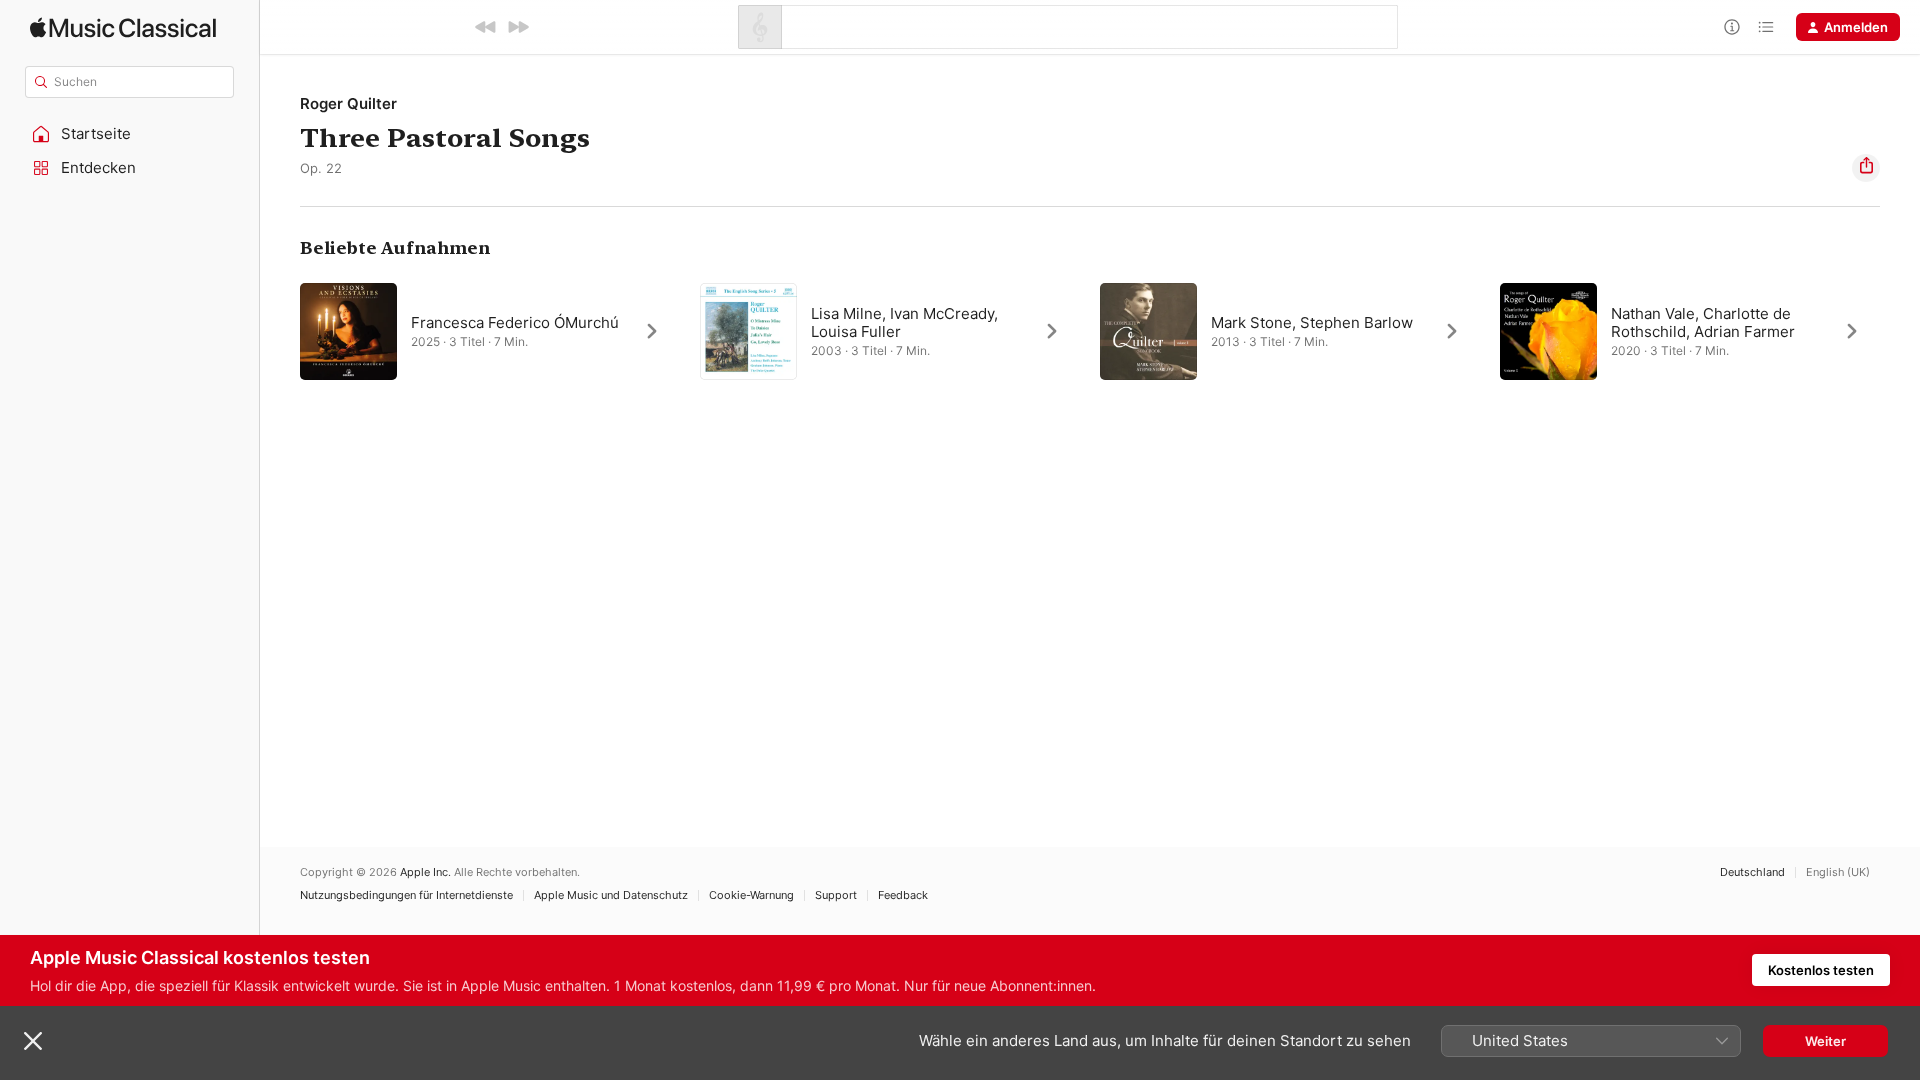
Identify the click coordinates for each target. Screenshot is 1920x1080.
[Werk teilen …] (1866, 168)
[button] (130, 134)
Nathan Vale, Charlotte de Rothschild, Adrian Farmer (1703, 322)
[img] (123, 27)
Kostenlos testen (1821, 970)
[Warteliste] (1766, 27)
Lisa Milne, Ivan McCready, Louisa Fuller (904, 322)
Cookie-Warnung (751, 895)
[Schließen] (33, 1041)
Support (836, 895)
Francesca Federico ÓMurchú (515, 322)
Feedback (903, 895)
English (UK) (1838, 872)
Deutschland (1752, 872)
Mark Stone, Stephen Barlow (1312, 322)
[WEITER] (518, 27)
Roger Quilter (348, 103)
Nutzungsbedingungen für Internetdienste (406, 895)
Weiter (1825, 1041)
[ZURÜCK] (486, 27)
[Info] (1732, 27)
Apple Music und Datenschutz (611, 895)
